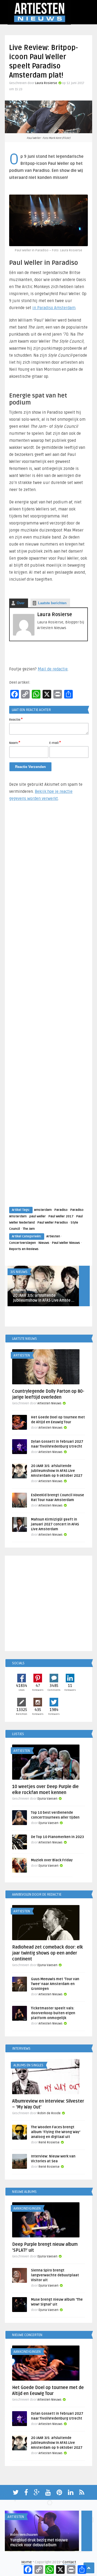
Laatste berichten (52, 603)
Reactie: (16, 719)
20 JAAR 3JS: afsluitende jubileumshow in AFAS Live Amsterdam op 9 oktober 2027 (57, 1471)
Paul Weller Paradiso (53, 1223)
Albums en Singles (28, 2065)
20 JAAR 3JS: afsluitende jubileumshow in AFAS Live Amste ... (44, 1298)
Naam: (15, 743)
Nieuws (44, 1243)
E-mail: (55, 743)
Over (21, 603)
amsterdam (43, 1210)
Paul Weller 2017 (61, 1216)
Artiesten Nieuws (25, 1290)
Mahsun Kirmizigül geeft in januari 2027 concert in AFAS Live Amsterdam (55, 1524)
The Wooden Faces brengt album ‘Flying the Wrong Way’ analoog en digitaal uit (56, 2132)
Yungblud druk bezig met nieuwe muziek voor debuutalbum (39, 2543)
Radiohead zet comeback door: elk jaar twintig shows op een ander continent (48, 1953)
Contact (69, 2562)
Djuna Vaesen (47, 1799)
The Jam (29, 1229)
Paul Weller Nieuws (66, 1243)
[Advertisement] (48, 1009)
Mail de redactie (53, 669)
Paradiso (61, 1210)
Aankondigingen (27, 2209)
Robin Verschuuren (24, 2535)
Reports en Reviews (24, 1249)
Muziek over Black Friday (52, 1860)
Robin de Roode (49, 2113)
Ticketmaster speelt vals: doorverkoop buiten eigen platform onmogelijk (53, 2013)
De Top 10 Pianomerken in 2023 (57, 1837)
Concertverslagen (22, 1243)
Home (27, 2562)
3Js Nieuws (19, 1272)
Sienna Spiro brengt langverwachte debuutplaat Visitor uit (55, 2275)
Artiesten (53, 1236)
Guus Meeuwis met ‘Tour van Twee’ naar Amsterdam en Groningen (55, 1984)
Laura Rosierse (46, 83)
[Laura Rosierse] (24, 634)
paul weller (38, 1216)
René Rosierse (49, 2142)
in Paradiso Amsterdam (54, 308)
